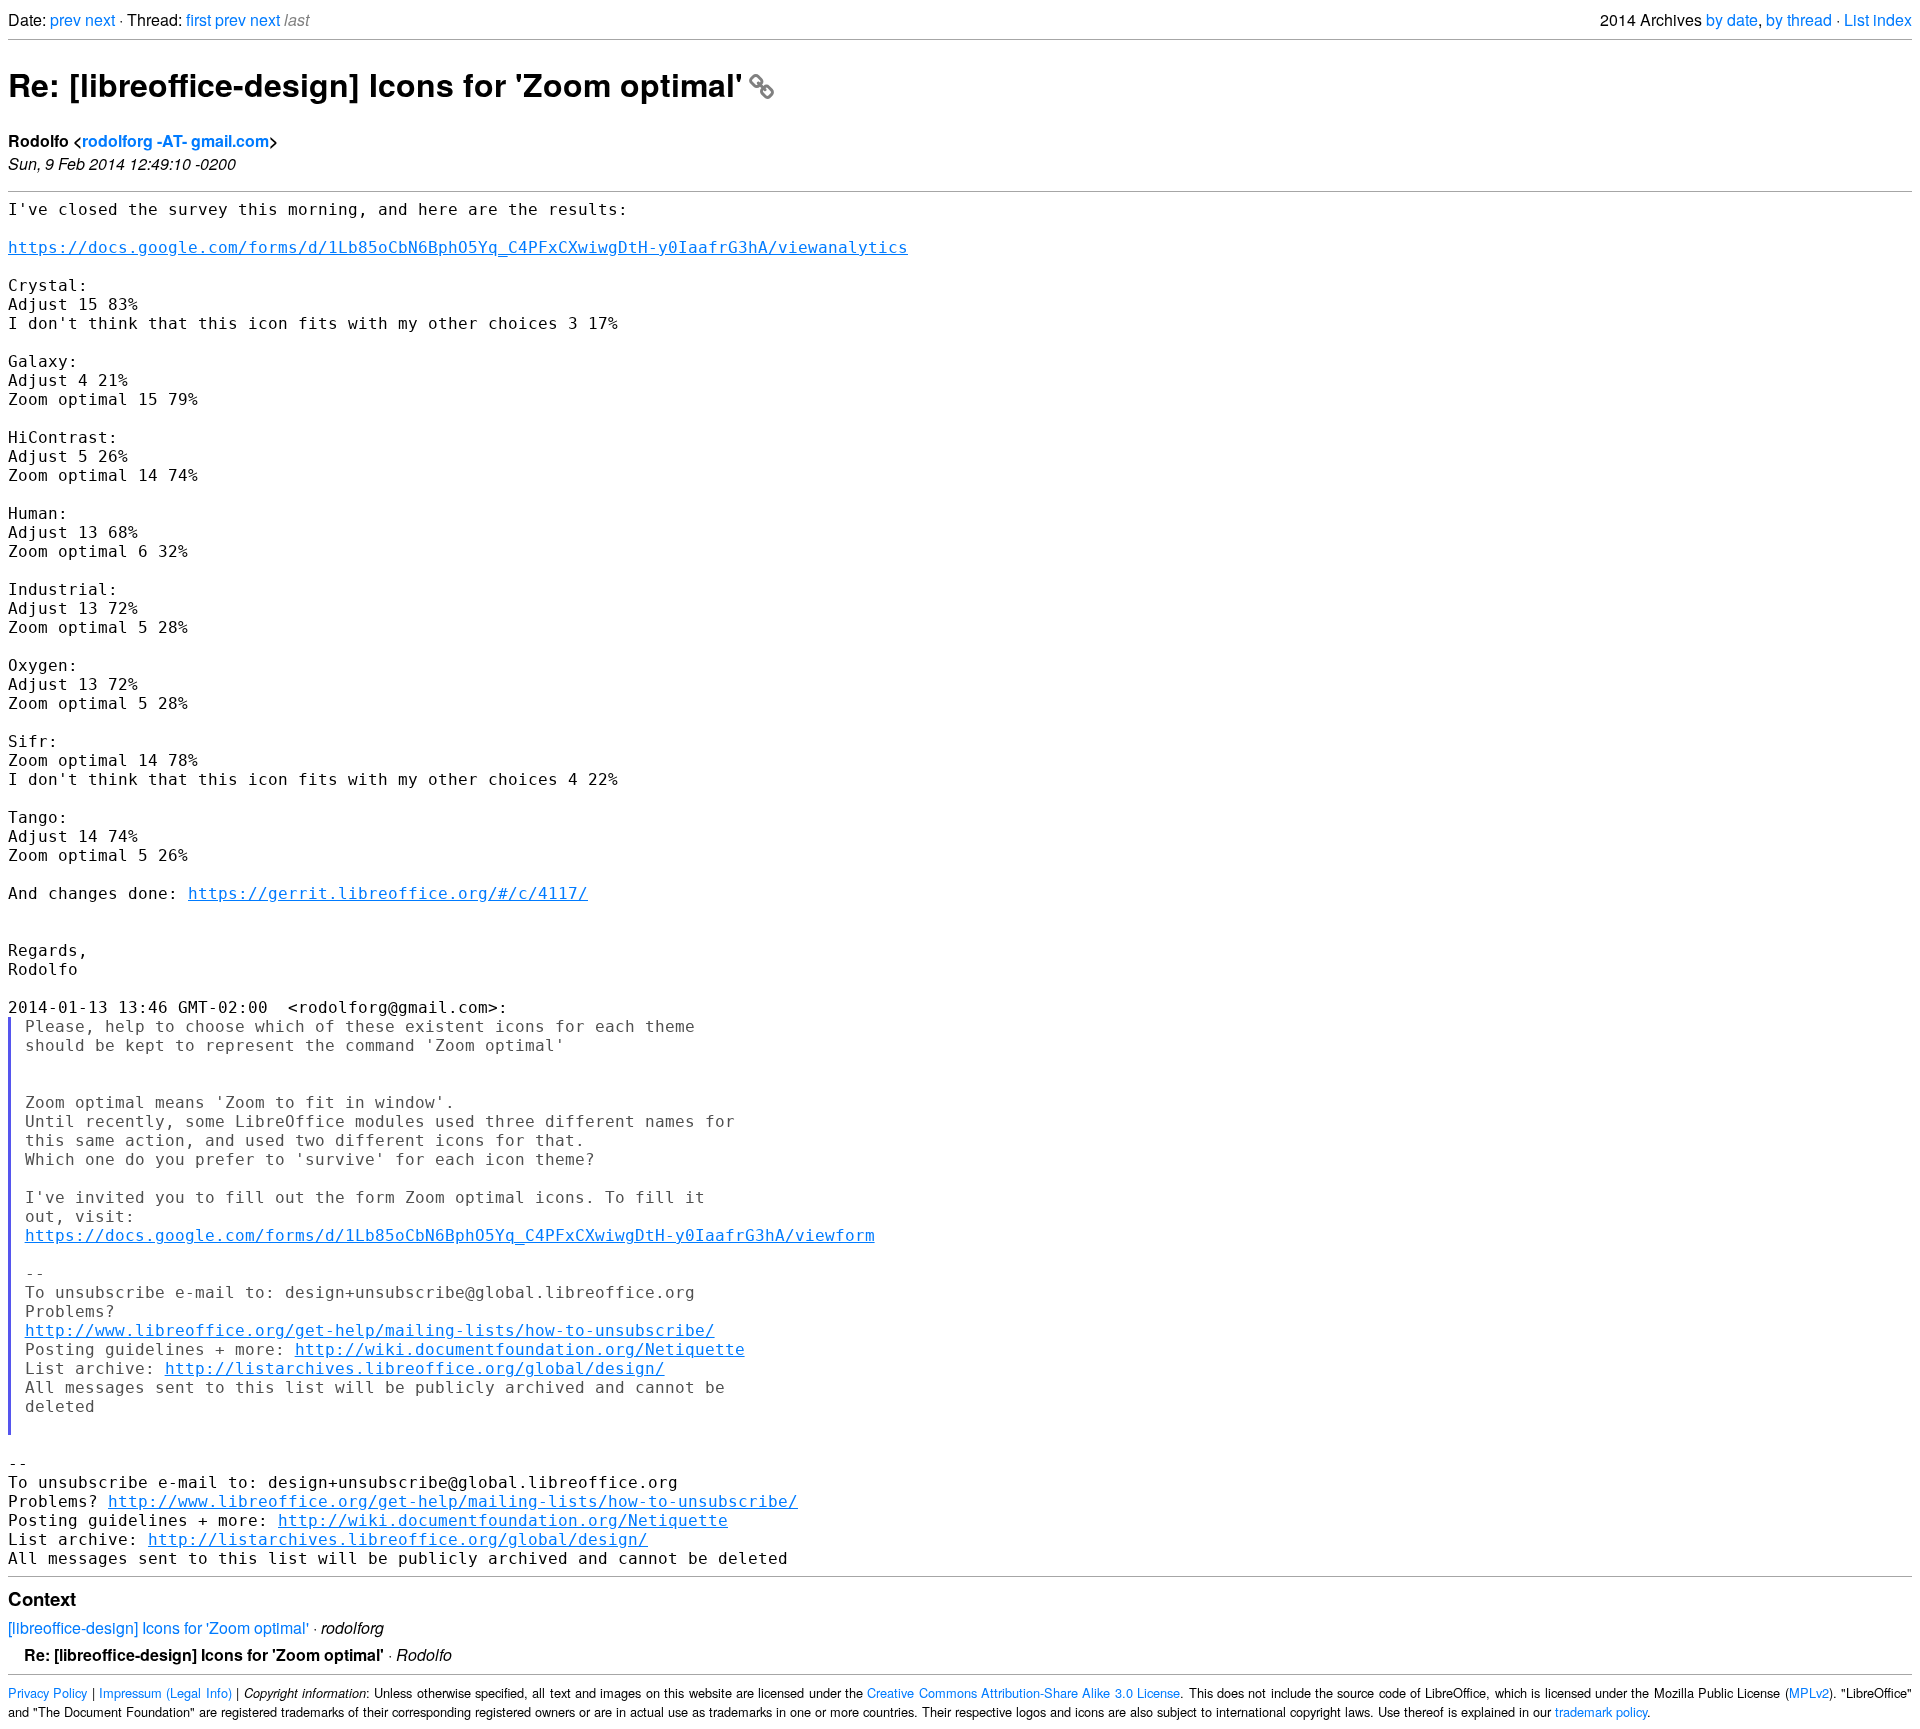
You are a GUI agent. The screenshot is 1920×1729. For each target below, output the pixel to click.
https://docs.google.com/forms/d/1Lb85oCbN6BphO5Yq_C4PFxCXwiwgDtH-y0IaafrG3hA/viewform (450, 1235)
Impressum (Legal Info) (165, 1692)
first (198, 19)
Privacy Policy (47, 1692)
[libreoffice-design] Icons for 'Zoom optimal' (158, 1627)
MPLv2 (1809, 1692)
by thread (1799, 19)
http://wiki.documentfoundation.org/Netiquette (520, 1349)
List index (1878, 19)
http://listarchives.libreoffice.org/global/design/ (415, 1368)
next (100, 19)
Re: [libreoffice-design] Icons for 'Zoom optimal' (375, 84)
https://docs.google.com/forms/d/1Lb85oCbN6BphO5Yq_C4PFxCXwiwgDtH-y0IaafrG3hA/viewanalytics (458, 247)
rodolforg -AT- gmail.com (175, 140)
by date (1732, 19)
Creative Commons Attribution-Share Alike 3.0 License (1023, 1692)
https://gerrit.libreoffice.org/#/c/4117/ (388, 893)
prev (65, 19)
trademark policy (1601, 1711)
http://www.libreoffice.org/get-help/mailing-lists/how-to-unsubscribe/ (370, 1330)
